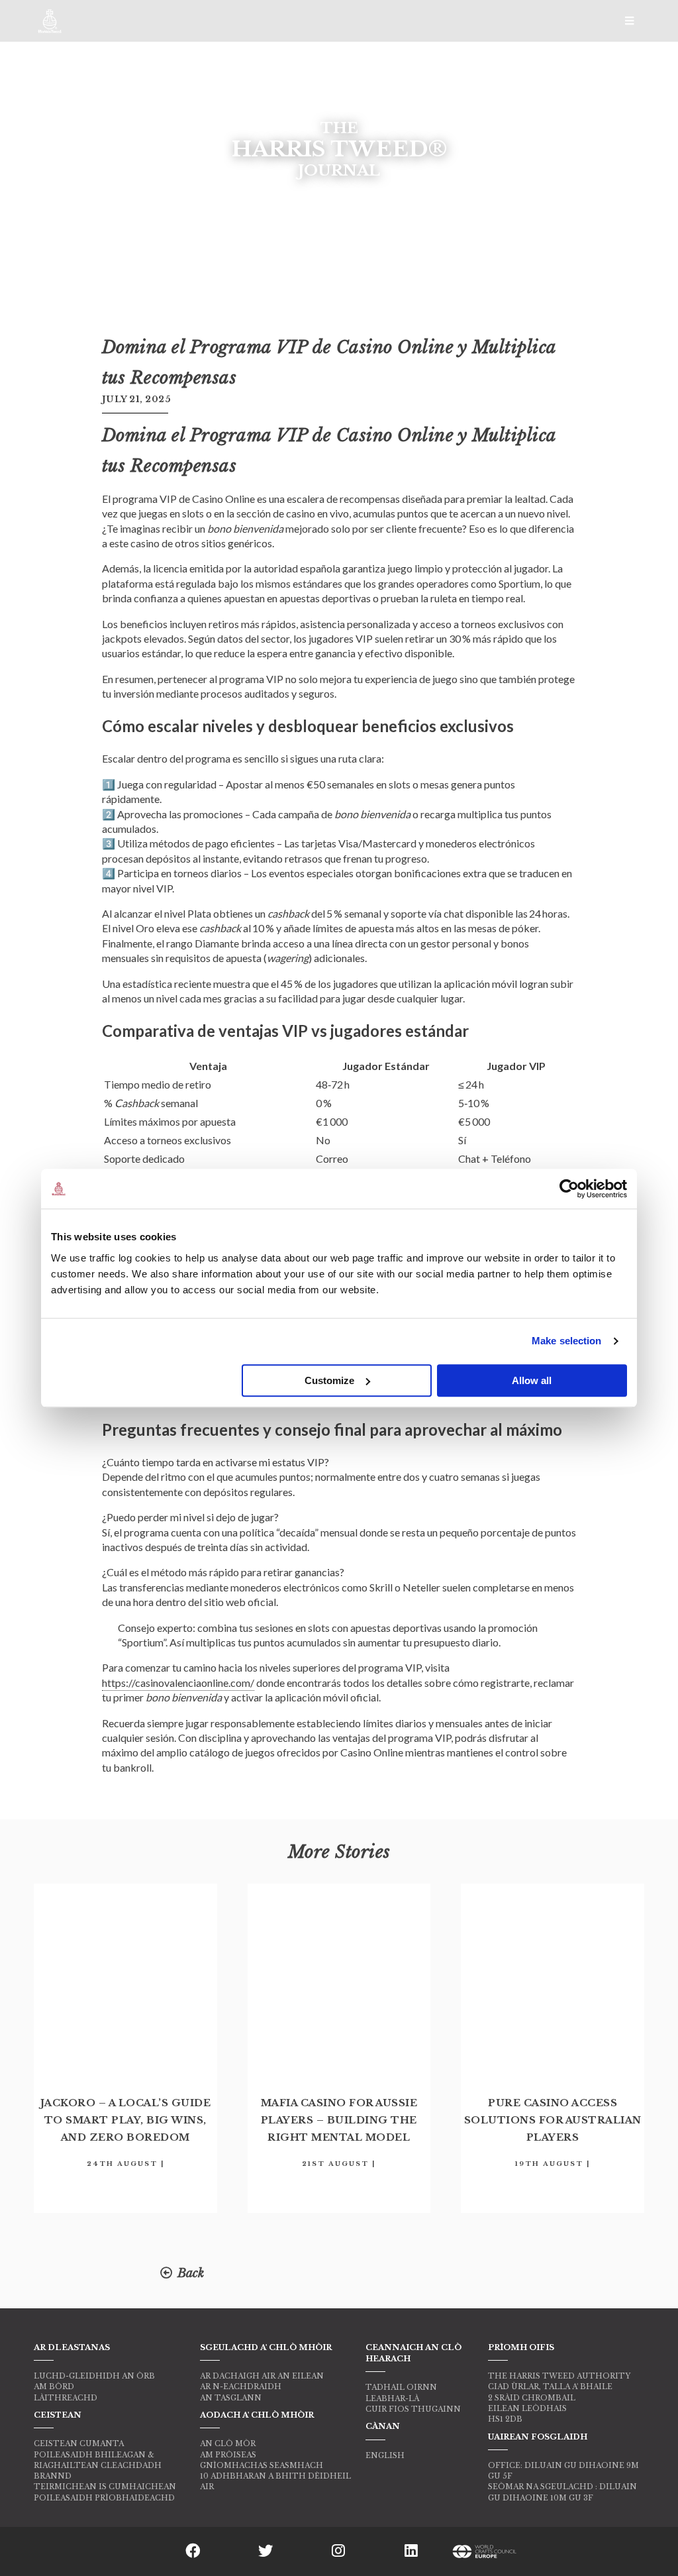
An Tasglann (231, 2398)
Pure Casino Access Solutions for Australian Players (553, 2120)
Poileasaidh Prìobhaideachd (104, 2498)
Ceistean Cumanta (79, 2443)
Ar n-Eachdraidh (241, 2387)
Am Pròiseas (228, 2455)
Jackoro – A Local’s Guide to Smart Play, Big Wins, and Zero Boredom (126, 2120)
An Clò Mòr (228, 2443)
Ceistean (58, 2415)
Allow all (532, 1380)
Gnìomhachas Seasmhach (262, 2465)
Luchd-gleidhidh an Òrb (94, 2376)
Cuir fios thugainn (413, 2409)
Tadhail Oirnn (401, 2387)
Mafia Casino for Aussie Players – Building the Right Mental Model (339, 2120)
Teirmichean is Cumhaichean (105, 2487)
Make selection (566, 1341)
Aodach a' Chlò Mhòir (257, 2415)
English (385, 2455)
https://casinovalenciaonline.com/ (178, 1683)
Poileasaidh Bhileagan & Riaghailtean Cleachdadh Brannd (98, 2466)
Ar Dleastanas (72, 2347)
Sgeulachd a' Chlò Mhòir (266, 2347)
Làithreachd (66, 2398)
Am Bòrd (54, 2387)
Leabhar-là (392, 2398)
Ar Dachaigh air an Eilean (262, 2376)
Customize (329, 1380)
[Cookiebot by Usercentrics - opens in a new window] (569, 1189)
